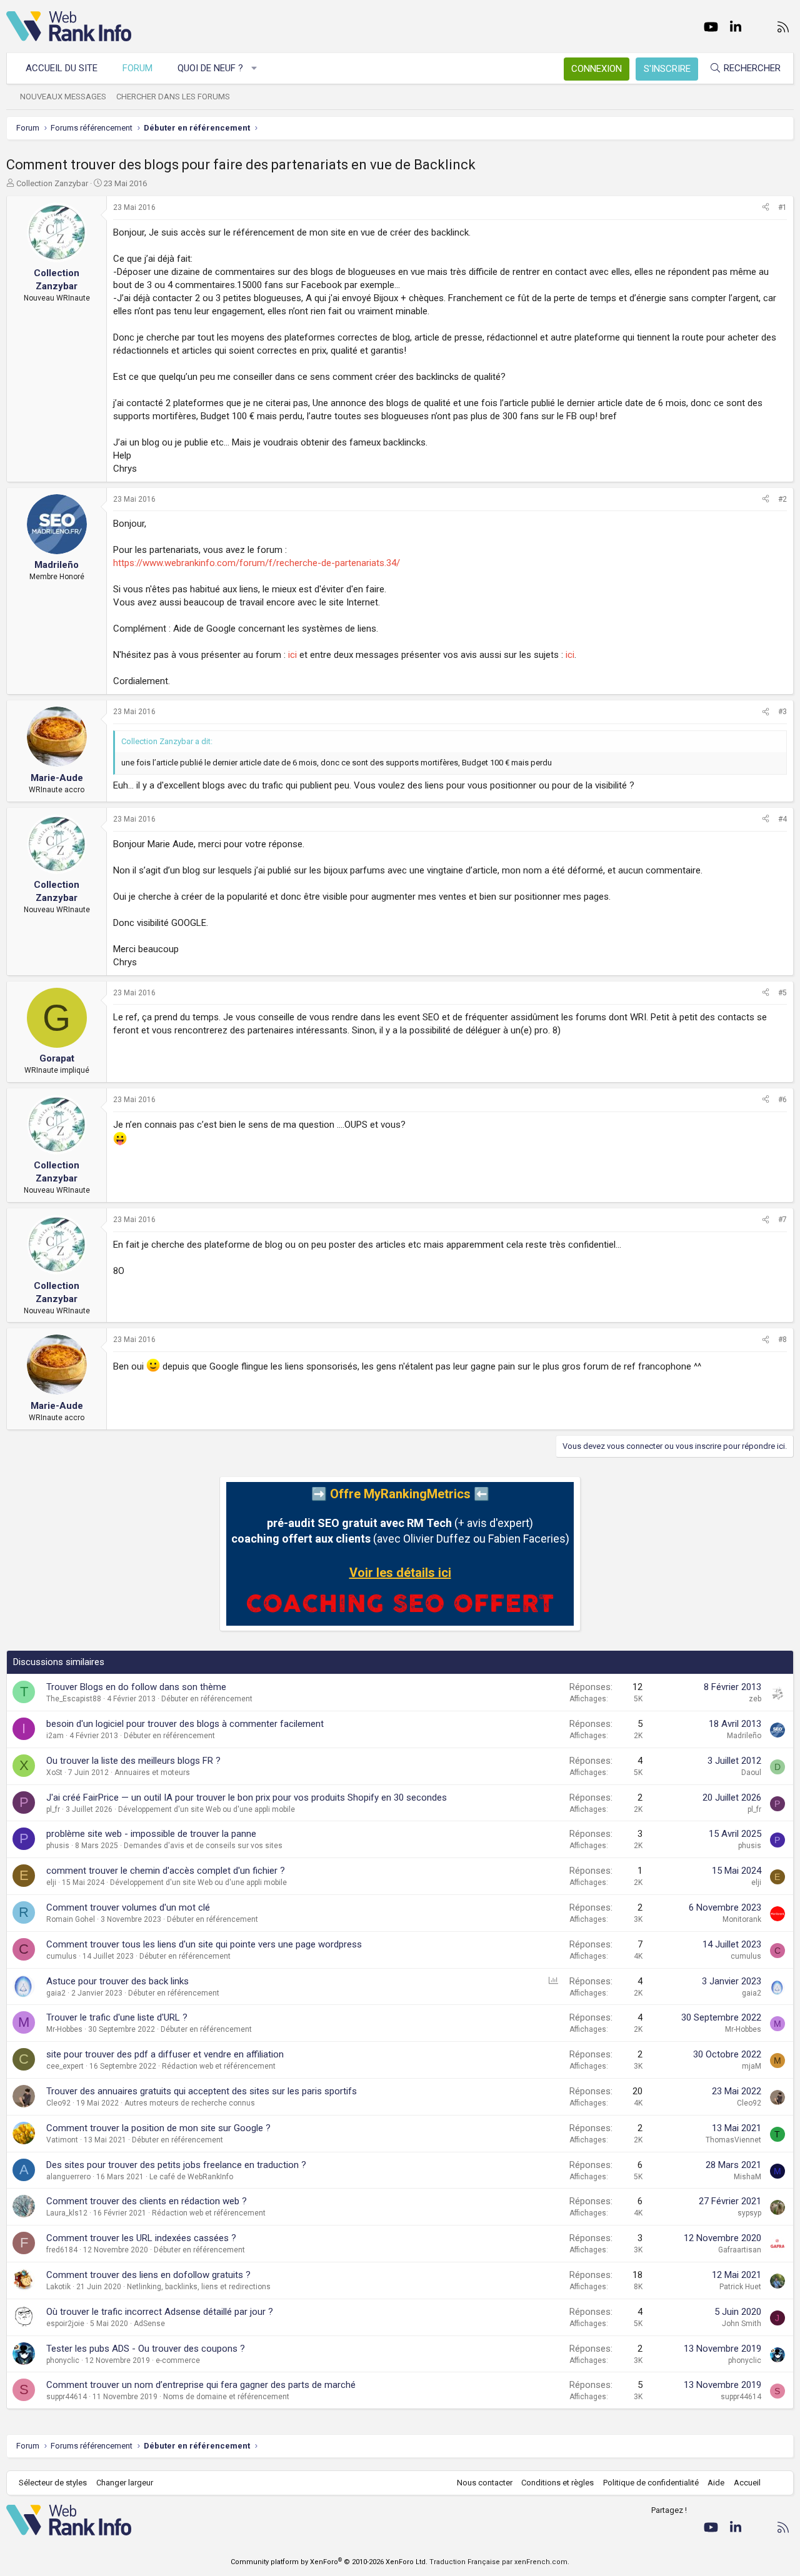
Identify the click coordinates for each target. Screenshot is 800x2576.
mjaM (752, 2066)
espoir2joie (65, 2324)
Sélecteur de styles (53, 2483)
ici (292, 655)
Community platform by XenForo (329, 2562)
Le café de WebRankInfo (191, 2177)
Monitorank (742, 1919)
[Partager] (766, 208)
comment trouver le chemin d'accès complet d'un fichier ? (166, 1871)
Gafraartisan (740, 2250)
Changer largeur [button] (125, 2483)
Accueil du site (62, 68)
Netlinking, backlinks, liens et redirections (199, 2287)
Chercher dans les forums (173, 97)
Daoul (751, 1773)
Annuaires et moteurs (152, 1773)
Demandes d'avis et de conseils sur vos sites (203, 1846)
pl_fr (53, 1809)
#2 (782, 499)
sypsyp (749, 2213)
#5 (782, 993)
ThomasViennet (733, 2140)
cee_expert (65, 2066)
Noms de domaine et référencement (226, 2397)
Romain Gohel (71, 1919)
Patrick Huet (740, 2287)
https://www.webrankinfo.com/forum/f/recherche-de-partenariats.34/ (257, 563)
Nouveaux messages (63, 97)
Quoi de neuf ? (210, 68)
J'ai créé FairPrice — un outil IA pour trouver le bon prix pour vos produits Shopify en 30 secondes (247, 1798)
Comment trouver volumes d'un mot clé (128, 1907)
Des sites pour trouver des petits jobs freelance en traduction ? (176, 2165)
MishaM (747, 2177)
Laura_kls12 (67, 2213)
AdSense (149, 2324)
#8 (782, 1340)
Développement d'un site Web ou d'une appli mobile (207, 1809)
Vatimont (62, 2140)
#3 (782, 712)
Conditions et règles (557, 2483)
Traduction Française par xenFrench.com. (499, 2562)
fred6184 (62, 2250)
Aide (716, 2483)
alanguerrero (68, 2177)
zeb (755, 1699)
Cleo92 (58, 2103)
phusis (58, 1846)
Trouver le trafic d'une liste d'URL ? (117, 2017)
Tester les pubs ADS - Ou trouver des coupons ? (146, 2349)
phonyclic (63, 2360)
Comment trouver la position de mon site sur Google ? (158, 2128)
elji (51, 1882)
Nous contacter (485, 2483)
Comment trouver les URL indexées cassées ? (141, 2238)
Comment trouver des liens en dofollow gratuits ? (148, 2275)
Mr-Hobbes (64, 2029)
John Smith (742, 2324)
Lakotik (58, 2287)
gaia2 (56, 1993)
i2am (55, 1736)
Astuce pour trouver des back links (117, 1981)
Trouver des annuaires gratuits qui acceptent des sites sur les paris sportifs (202, 2091)
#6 (782, 1100)
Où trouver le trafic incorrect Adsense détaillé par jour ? (160, 2312)
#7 (782, 1220)
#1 (782, 207)
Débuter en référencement (207, 1699)
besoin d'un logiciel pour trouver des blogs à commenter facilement (185, 1724)
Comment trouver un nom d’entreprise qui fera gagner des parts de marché (201, 2385)
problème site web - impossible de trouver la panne (151, 1834)
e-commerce (178, 2360)
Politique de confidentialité (651, 2483)
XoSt (54, 1773)
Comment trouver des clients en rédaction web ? (147, 2201)
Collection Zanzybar (52, 183)
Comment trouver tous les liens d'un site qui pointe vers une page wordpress (204, 1944)
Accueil (747, 2483)
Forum (137, 68)
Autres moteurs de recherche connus (190, 2103)
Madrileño (744, 1736)
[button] (255, 68)
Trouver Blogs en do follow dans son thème (136, 1687)
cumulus (62, 1956)
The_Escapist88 (74, 1699)
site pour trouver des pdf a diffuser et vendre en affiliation (165, 2054)
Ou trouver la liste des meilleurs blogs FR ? (133, 1761)
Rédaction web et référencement (219, 2066)
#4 (782, 819)
